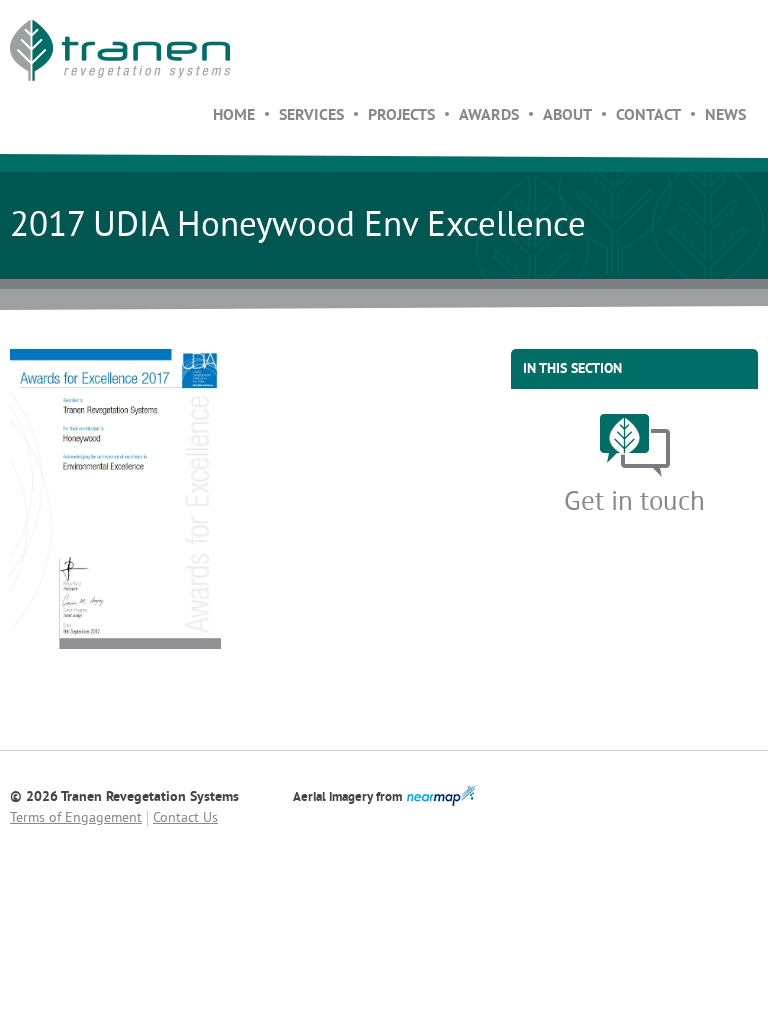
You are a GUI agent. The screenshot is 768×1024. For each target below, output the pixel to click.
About (567, 116)
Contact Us (185, 818)
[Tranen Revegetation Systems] (120, 50)
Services (311, 116)
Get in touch (634, 503)
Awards (489, 116)
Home (234, 116)
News (725, 116)
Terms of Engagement (76, 818)
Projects (401, 116)
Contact (648, 116)
